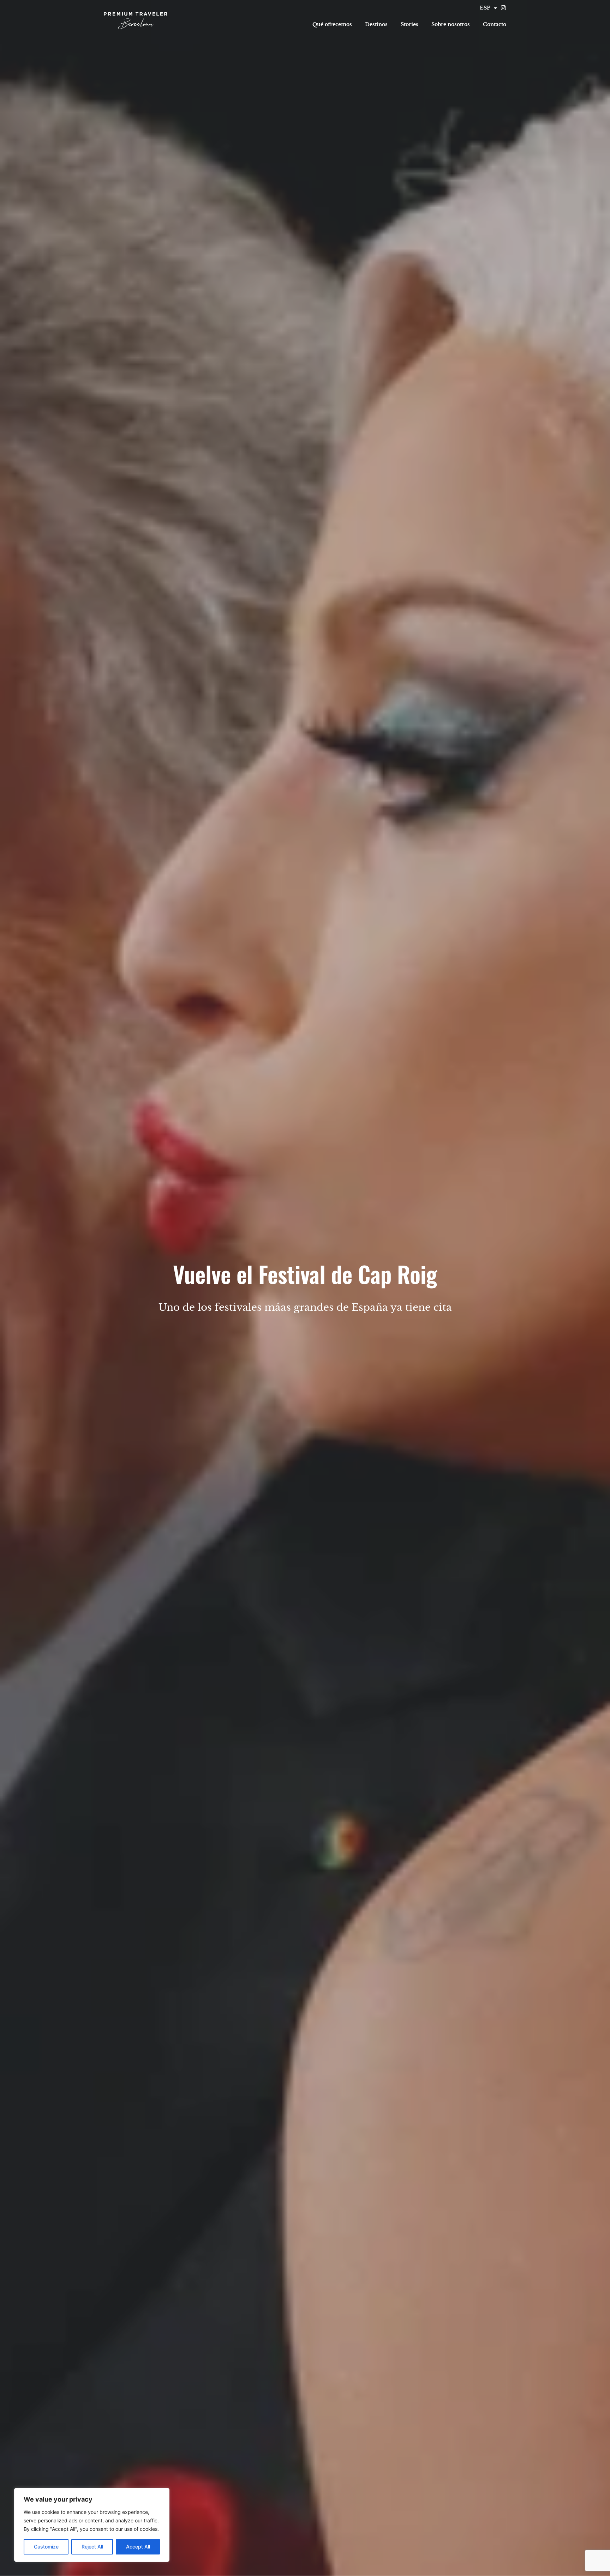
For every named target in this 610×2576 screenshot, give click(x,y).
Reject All (92, 2547)
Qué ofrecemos (332, 24)
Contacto (495, 24)
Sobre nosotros (451, 24)
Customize (46, 2547)
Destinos (376, 24)
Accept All (138, 2547)
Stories (409, 24)
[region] (92, 2525)
